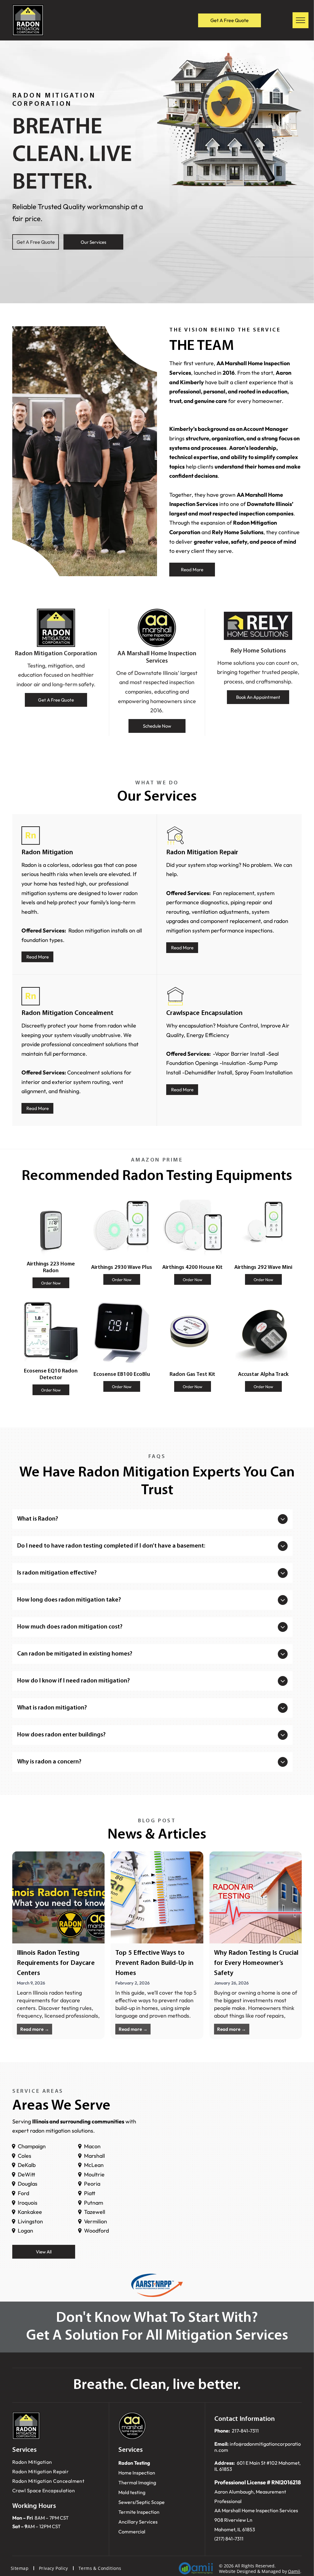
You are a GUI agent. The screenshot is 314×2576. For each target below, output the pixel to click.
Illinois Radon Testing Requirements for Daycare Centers (56, 1963)
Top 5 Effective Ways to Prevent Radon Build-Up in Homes (154, 1963)
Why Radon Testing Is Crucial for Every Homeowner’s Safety (256, 1963)
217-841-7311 (245, 2431)
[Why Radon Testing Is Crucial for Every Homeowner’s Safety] (256, 1897)
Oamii (294, 2571)
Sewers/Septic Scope (142, 2502)
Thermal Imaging (137, 2482)
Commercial (132, 2532)
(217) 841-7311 (229, 2539)
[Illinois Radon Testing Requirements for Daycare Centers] (58, 1897)
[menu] (301, 20)
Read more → (35, 2029)
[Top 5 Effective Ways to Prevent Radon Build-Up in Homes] (157, 1897)
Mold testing (132, 2492)
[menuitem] (56, 2462)
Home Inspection (137, 2473)
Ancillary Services (138, 2522)
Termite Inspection (139, 2512)
